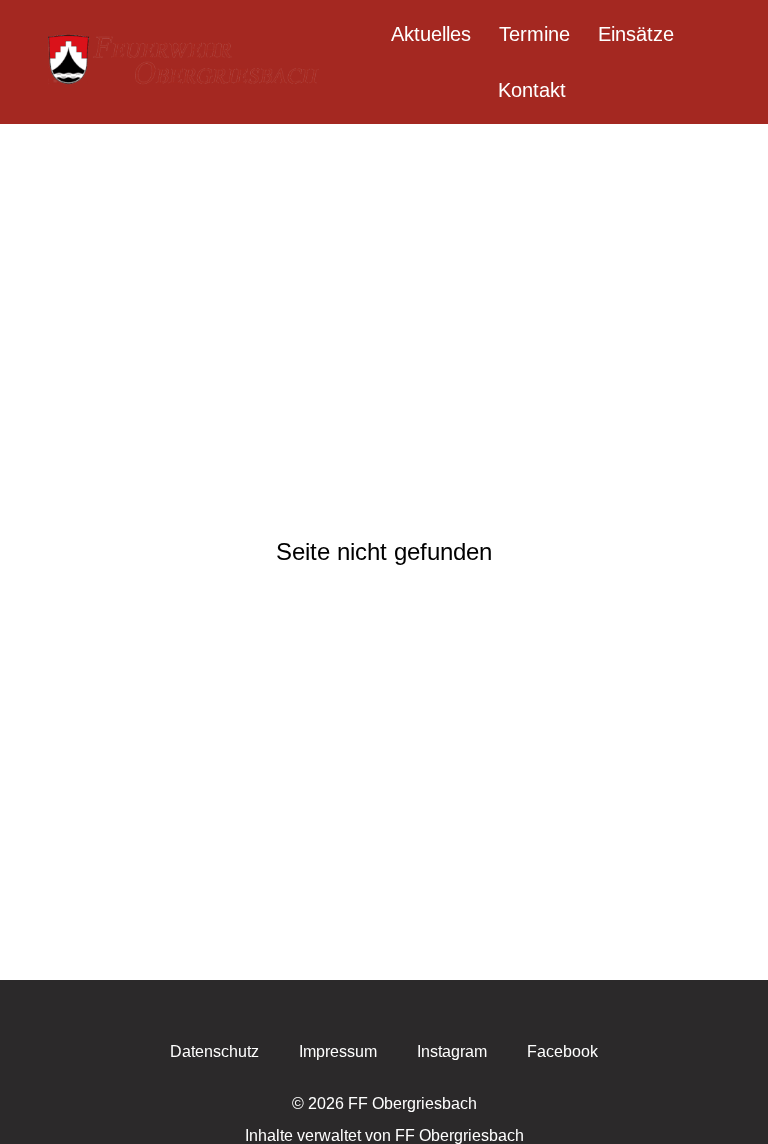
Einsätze (636, 34)
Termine (534, 34)
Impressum (338, 1051)
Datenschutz (214, 1051)
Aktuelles (431, 34)
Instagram (452, 1051)
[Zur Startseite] (186, 62)
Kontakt (532, 90)
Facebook (562, 1051)
